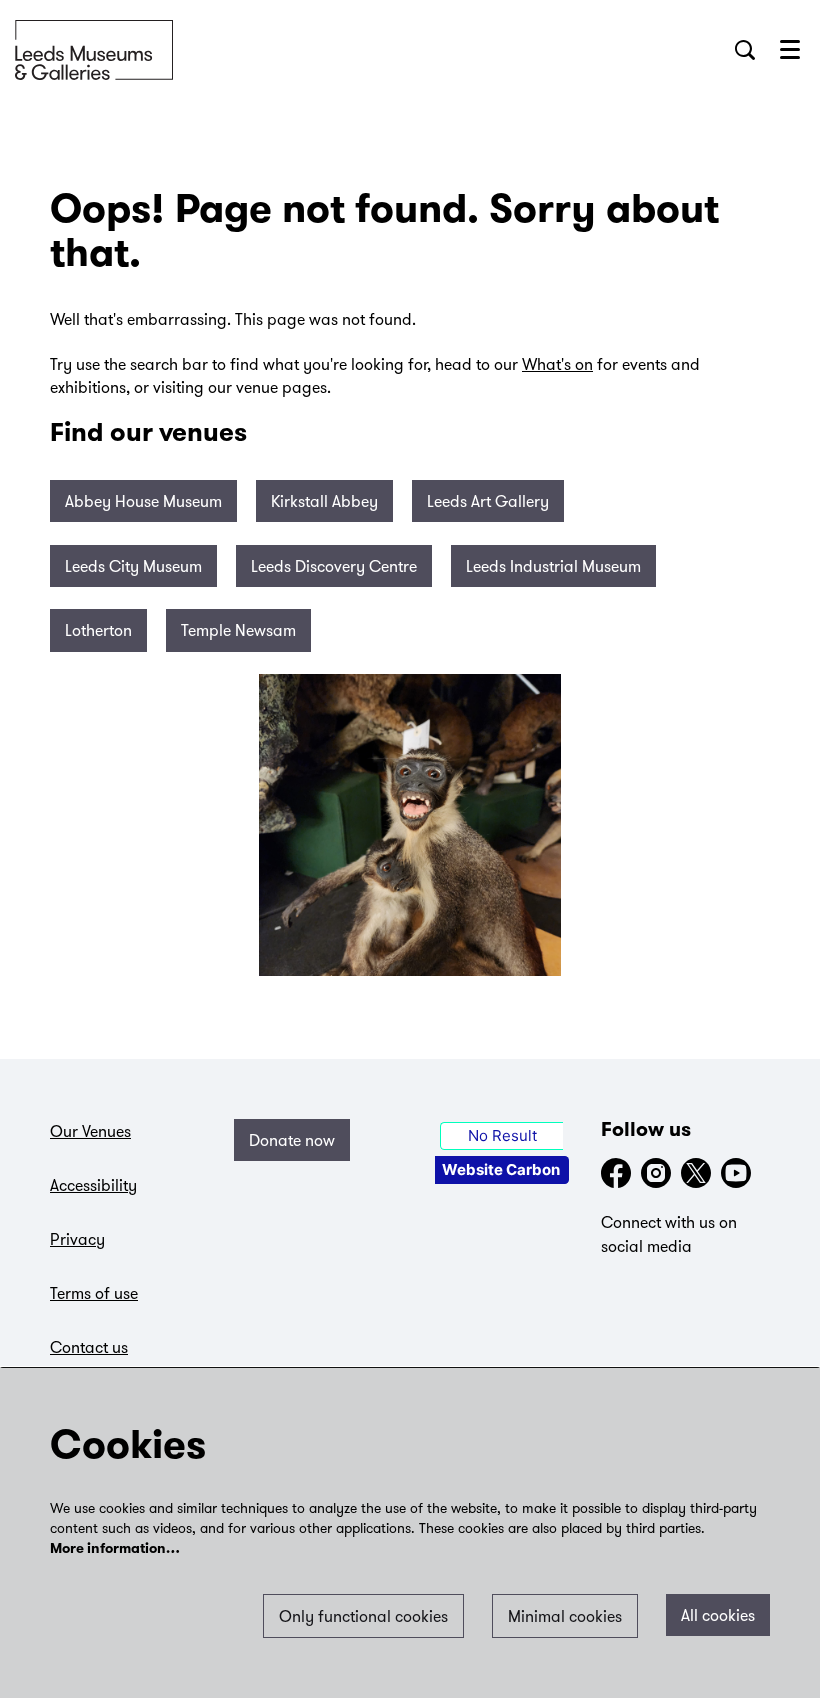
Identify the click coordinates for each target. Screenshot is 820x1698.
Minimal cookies (565, 1616)
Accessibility (93, 1185)
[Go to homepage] (94, 50)
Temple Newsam (238, 630)
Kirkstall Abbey (324, 501)
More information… (115, 1549)
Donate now (292, 1140)
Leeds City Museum (133, 566)
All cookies (718, 1615)
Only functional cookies (363, 1616)
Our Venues (90, 1131)
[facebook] (616, 1173)
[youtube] (736, 1173)
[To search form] (745, 50)
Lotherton (98, 630)
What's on (557, 364)
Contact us (89, 1347)
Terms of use (94, 1293)
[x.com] (696, 1173)
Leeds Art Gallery (488, 501)
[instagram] (656, 1173)
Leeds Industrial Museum (553, 566)
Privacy (77, 1239)
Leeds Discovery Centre (334, 566)
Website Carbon (501, 1169)
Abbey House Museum (143, 501)
